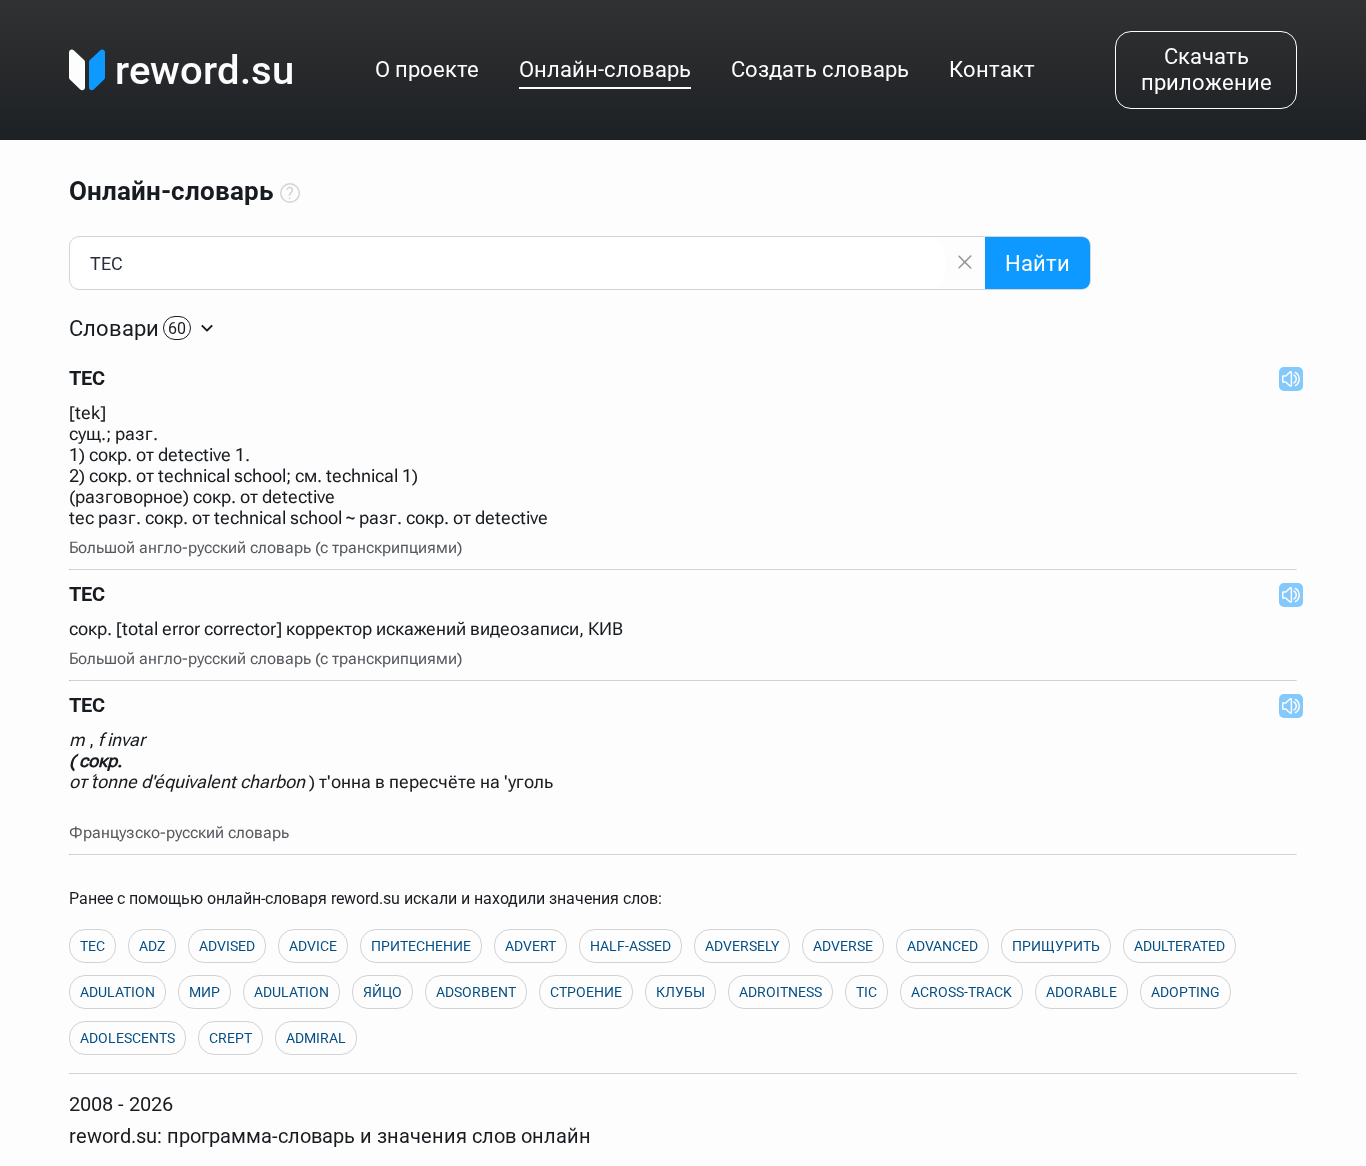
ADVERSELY (742, 946)
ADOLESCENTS (127, 1038)
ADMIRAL (316, 1038)
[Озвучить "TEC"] (1285, 378)
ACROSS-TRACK (961, 992)
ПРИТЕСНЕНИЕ (421, 946)
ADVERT (530, 946)
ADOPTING (1185, 992)
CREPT (230, 1038)
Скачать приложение (1206, 69)
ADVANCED (942, 946)
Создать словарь (820, 69)
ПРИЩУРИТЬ (1056, 946)
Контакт (992, 69)
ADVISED (227, 946)
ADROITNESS (780, 992)
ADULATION (117, 992)
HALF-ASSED (630, 946)
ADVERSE (843, 946)
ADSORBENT (476, 992)
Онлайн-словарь (605, 69)
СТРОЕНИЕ (586, 992)
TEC (92, 946)
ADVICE (313, 946)
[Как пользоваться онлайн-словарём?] (290, 194)
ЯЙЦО (382, 992)
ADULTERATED (1179, 946)
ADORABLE (1081, 992)
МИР (204, 992)
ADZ (152, 946)
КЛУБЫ (680, 992)
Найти (1037, 263)
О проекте (427, 69)
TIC (866, 992)
